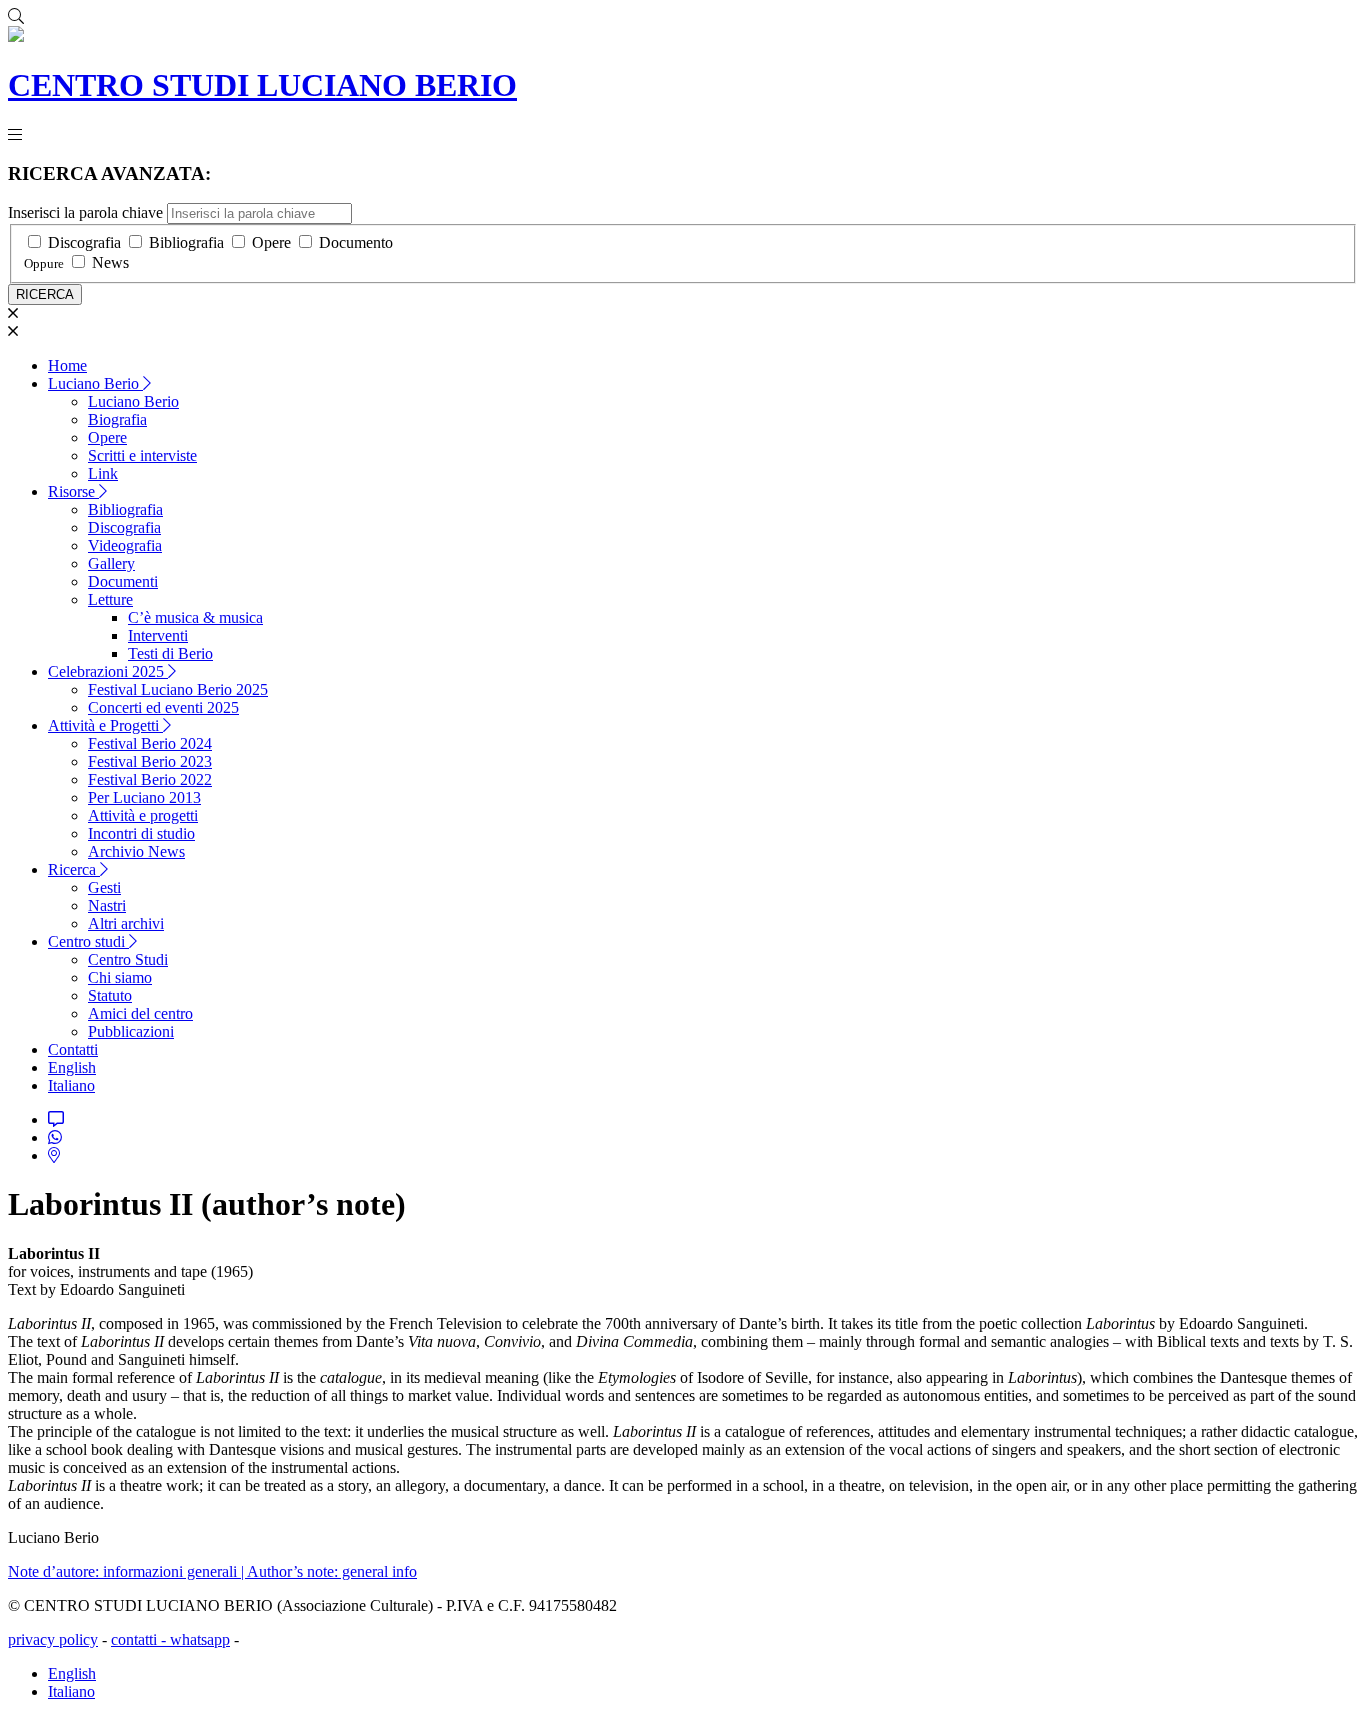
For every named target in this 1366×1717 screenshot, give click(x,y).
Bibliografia (186, 242)
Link (103, 473)
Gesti (104, 887)
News (110, 262)
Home (67, 365)
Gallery (111, 563)
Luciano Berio (95, 383)
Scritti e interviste (142, 455)
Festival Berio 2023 (150, 761)
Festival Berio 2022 (150, 779)
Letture (110, 599)
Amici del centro (140, 1013)
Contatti (73, 1049)
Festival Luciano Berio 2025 (178, 689)
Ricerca (74, 869)
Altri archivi (126, 923)
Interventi (158, 635)
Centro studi (88, 941)
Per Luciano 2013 (144, 797)
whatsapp (200, 1639)
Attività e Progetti (105, 725)
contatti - (140, 1639)
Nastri (107, 905)
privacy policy (53, 1639)
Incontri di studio (141, 833)
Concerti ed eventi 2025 (163, 707)
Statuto (110, 995)
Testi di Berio (170, 653)
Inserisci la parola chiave (85, 212)
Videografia (125, 545)
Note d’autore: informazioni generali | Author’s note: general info (212, 1571)
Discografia (84, 242)
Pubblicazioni (131, 1031)
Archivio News (136, 851)
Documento (356, 242)
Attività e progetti (143, 815)
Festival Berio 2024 (150, 743)
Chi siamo (120, 977)
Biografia (117, 419)
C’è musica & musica (195, 617)
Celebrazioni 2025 (108, 671)
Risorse (73, 491)
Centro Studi (128, 959)
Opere (271, 242)
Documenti (123, 581)
